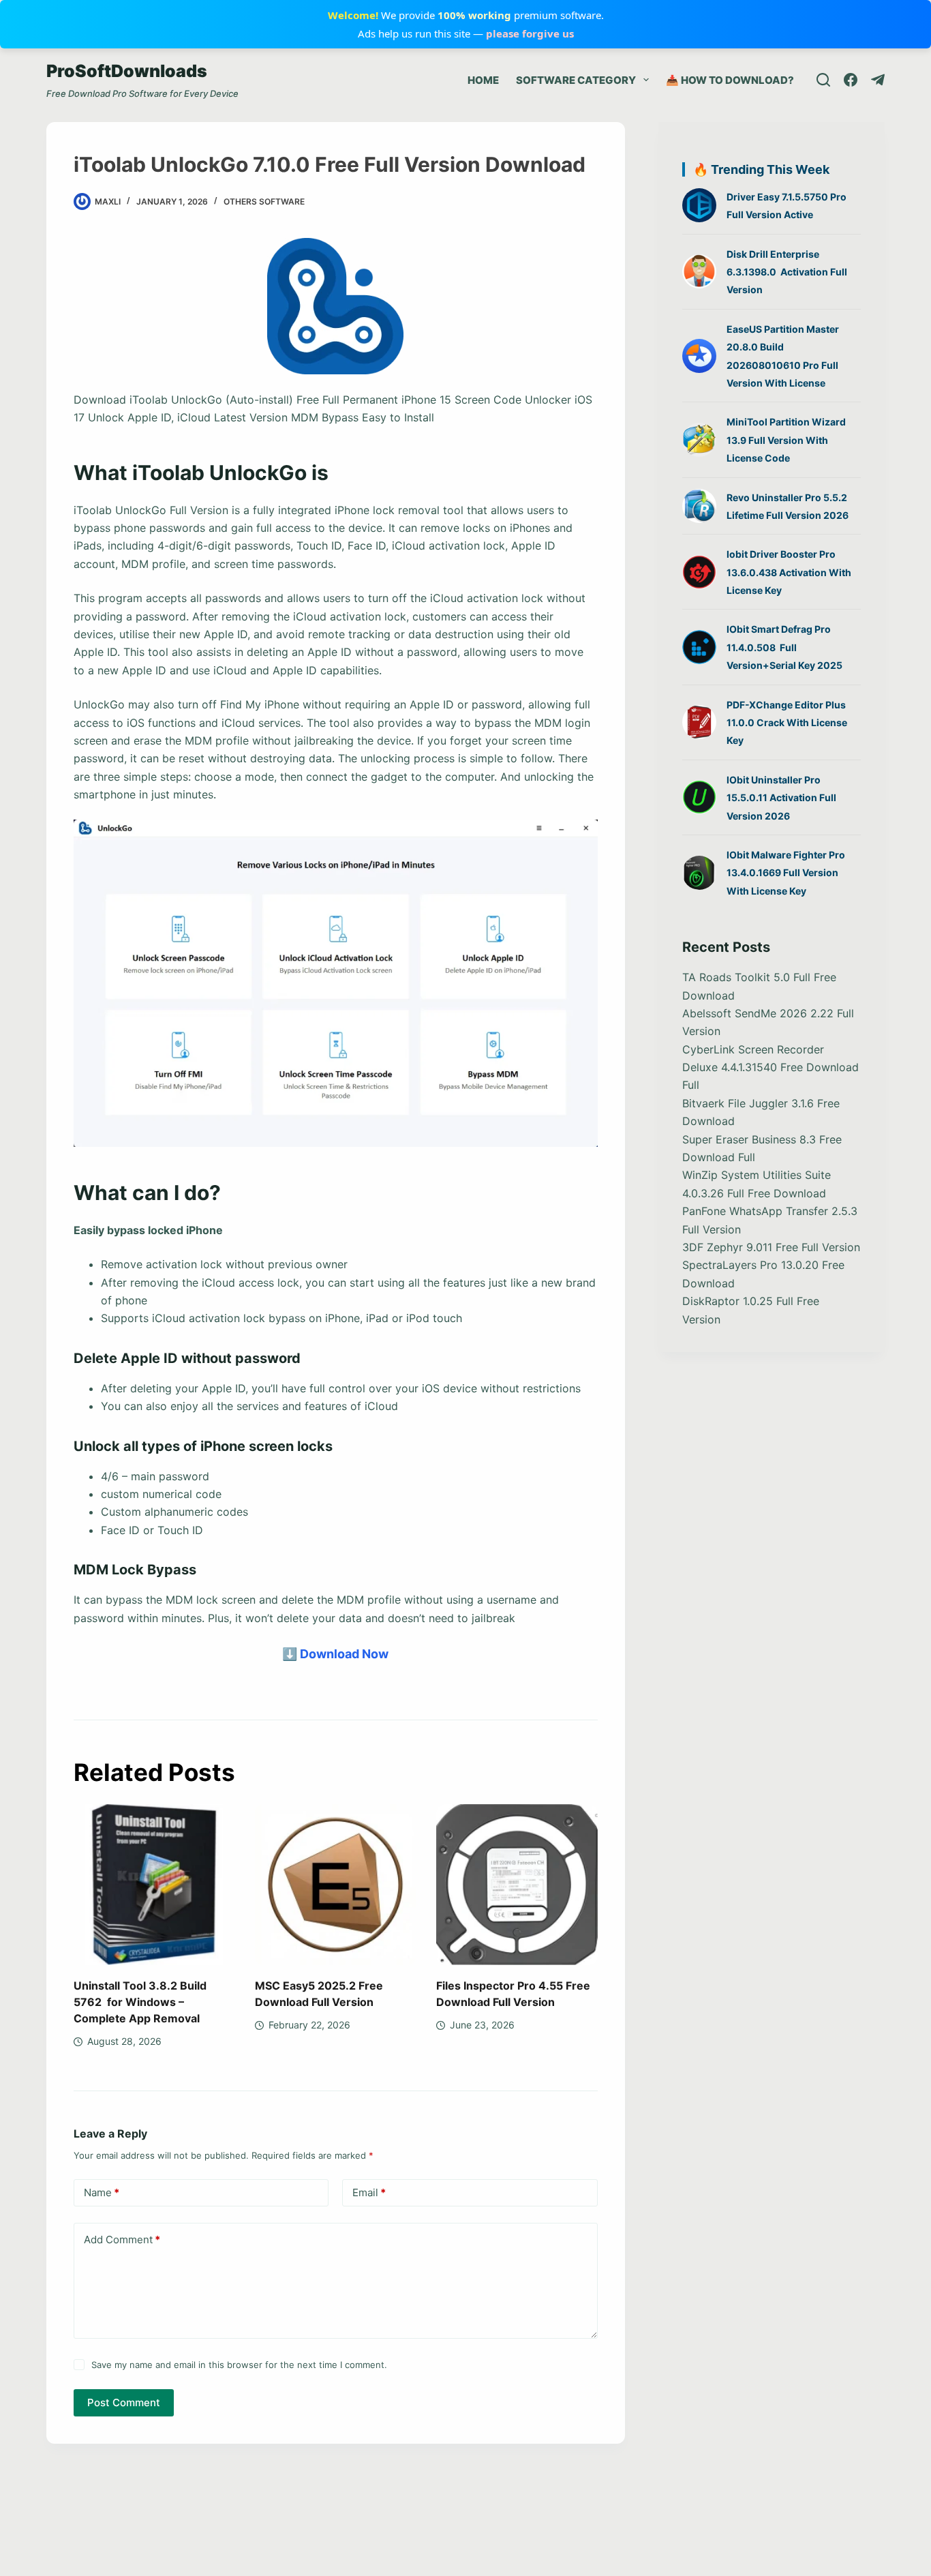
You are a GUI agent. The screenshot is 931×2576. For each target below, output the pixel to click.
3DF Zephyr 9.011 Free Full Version (771, 1247)
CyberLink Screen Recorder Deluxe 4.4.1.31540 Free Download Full (770, 1067)
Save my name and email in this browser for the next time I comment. (239, 2365)
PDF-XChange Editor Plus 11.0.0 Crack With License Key (787, 723)
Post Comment (124, 2402)
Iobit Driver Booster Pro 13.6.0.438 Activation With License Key (789, 572)
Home (483, 80)
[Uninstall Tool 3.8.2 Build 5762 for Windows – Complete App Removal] (154, 1885)
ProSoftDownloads (127, 71)
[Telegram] (878, 80)
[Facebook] (851, 80)
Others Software (264, 201)
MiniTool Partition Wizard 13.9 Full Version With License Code (786, 440)
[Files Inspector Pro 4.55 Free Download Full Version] (517, 1885)
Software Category (576, 80)
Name (102, 2192)
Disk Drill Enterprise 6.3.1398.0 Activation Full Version (787, 272)
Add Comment (122, 2240)
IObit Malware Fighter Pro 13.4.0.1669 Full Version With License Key (786, 873)
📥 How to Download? (730, 80)
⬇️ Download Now (335, 1654)
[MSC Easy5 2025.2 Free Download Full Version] (335, 1885)
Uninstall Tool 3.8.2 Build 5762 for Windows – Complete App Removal (140, 2002)
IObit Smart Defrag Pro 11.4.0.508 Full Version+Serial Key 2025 (784, 647)
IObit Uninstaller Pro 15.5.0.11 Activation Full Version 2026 (781, 798)
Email (369, 2192)
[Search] (823, 80)
